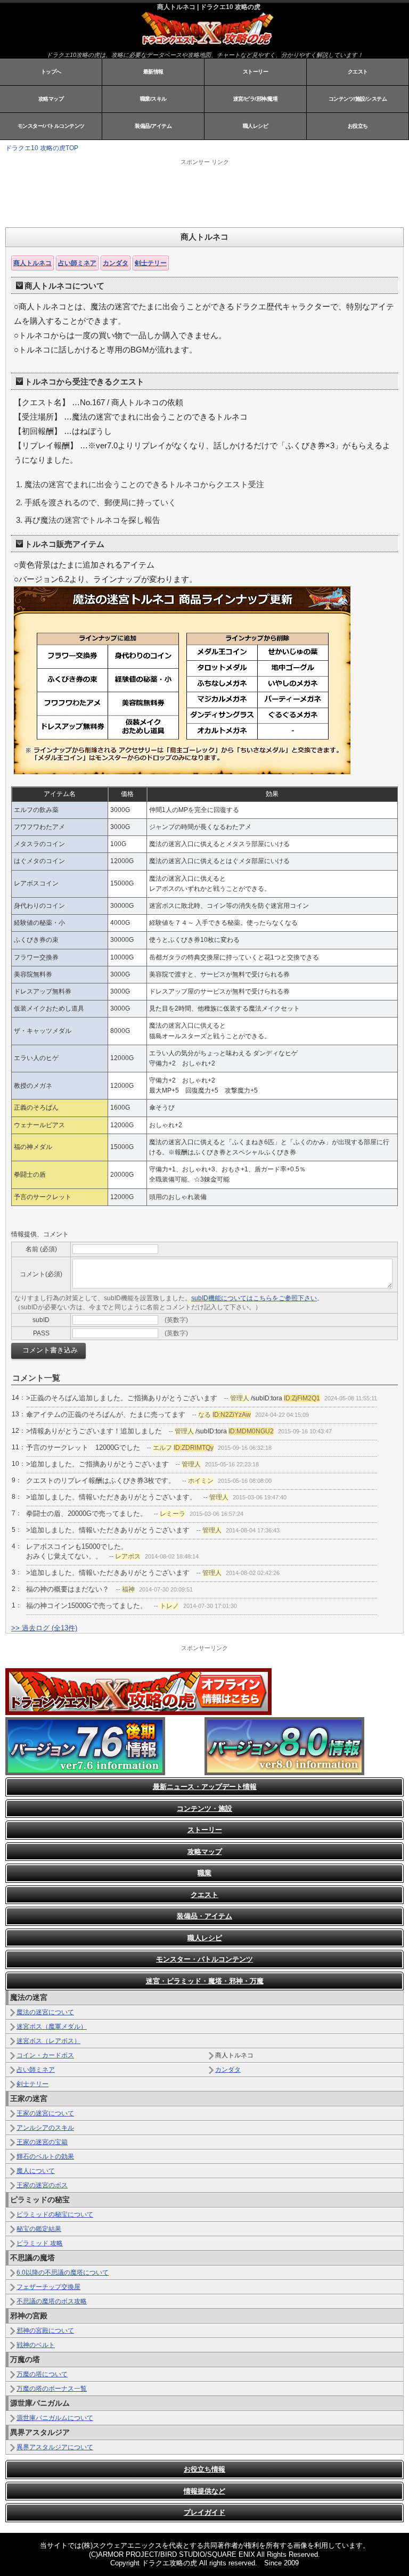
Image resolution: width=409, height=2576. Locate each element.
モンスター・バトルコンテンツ (204, 1959)
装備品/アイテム (153, 126)
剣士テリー (151, 263)
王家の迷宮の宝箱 (42, 2142)
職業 (204, 1873)
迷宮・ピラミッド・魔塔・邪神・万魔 (205, 1981)
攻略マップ (51, 99)
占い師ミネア (77, 263)
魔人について (36, 2171)
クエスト (358, 72)
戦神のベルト (36, 2345)
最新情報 (153, 72)
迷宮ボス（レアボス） (48, 2041)
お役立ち (358, 126)
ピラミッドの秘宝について (55, 2214)
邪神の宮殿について (45, 2331)
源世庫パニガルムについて (55, 2418)
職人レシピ (256, 126)
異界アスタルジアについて (55, 2447)
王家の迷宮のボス (42, 2185)
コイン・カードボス (45, 2055)
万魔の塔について (42, 2374)
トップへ (51, 72)
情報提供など (204, 2491)
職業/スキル (153, 99)
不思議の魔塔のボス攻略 (52, 2301)
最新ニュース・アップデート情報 (205, 1787)
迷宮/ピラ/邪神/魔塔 (256, 99)
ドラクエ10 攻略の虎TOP (42, 148)
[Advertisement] (138, 193)
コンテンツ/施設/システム (358, 99)
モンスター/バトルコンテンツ (51, 126)
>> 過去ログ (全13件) (44, 1628)
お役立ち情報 (204, 2469)
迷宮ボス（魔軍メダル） (52, 2027)
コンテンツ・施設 (204, 1808)
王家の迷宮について (45, 2113)
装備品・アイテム (204, 1916)
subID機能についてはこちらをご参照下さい (254, 1298)
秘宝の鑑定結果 (39, 2229)
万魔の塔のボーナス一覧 (52, 2389)
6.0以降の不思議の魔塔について (63, 2273)
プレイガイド (204, 2512)
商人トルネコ (32, 263)
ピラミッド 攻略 (40, 2243)
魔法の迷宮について (45, 2012)
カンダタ (116, 263)
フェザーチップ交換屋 (48, 2287)
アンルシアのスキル (45, 2128)
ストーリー (256, 72)
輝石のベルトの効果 (45, 2156)
